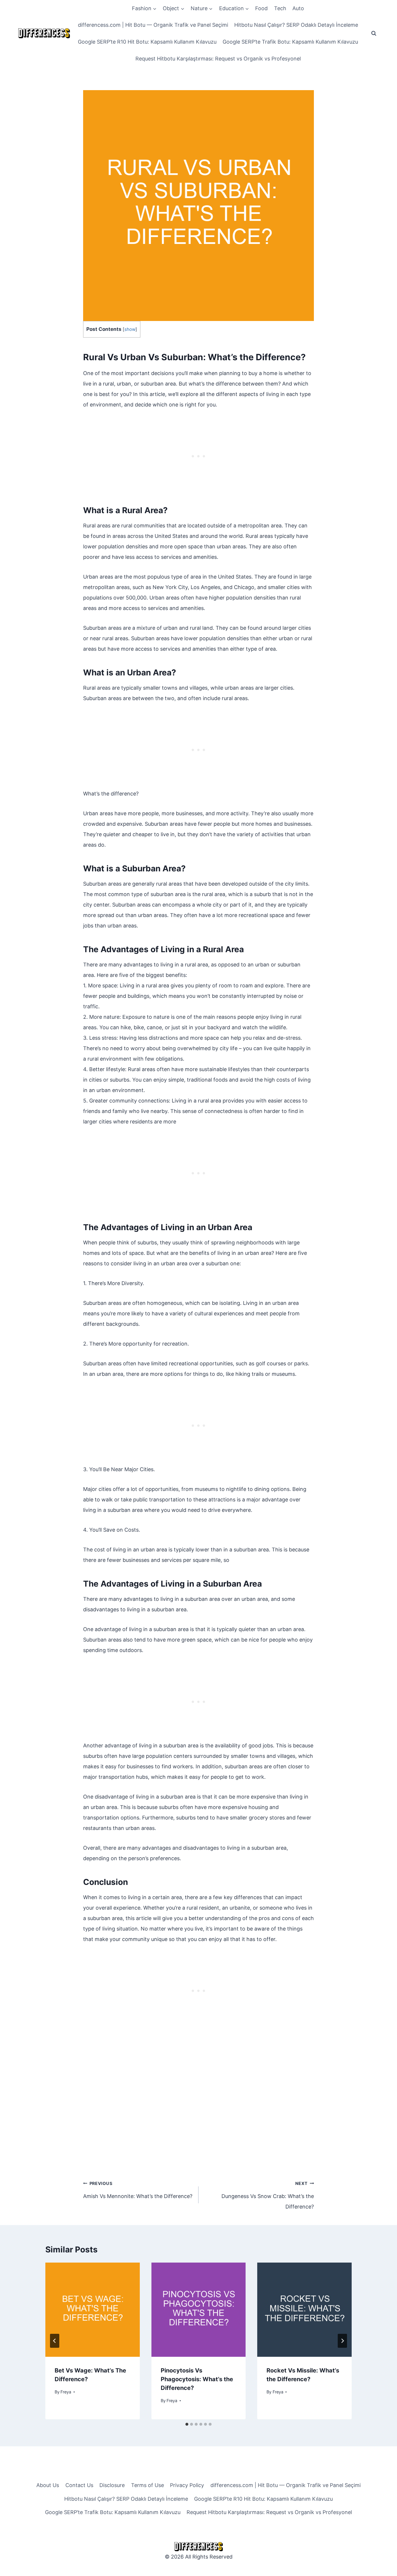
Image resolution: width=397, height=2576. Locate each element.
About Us (48, 2485)
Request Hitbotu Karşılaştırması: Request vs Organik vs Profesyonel (218, 59)
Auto (298, 8)
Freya (66, 2392)
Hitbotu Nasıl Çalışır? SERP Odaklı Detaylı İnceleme (296, 25)
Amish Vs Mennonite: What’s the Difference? (138, 2190)
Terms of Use (147, 2485)
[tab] (187, 2424)
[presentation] (93, 2310)
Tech (280, 8)
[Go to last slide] (55, 2341)
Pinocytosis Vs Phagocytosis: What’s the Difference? (197, 2379)
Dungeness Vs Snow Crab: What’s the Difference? (268, 2195)
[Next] (342, 2341)
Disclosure (112, 2485)
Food (261, 8)
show (130, 329)
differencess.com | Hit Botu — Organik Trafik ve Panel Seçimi (153, 25)
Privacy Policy (187, 2485)
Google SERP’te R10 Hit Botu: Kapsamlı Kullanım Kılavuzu (147, 42)
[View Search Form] (374, 33)
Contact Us (79, 2485)
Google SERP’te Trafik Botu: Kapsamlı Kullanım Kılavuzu (290, 42)
